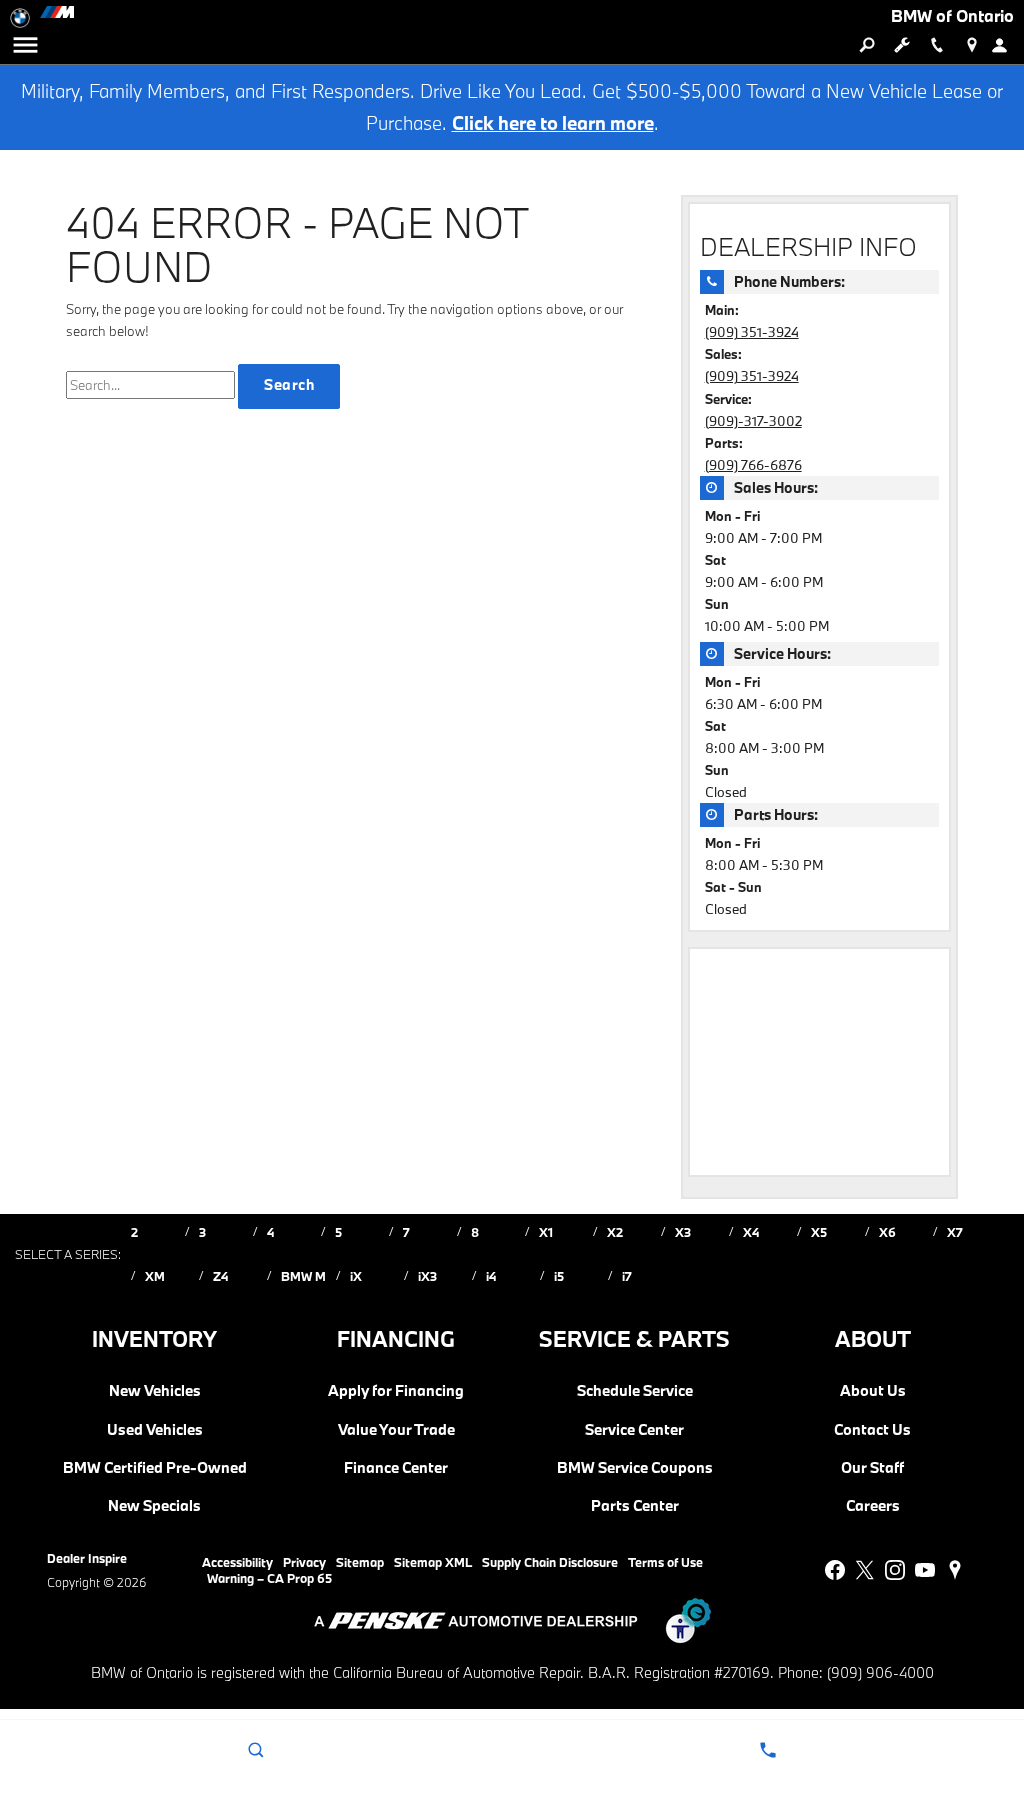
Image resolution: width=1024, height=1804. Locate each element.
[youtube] (925, 1570)
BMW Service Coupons (635, 1468)
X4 (751, 1232)
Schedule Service (635, 1391)
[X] (865, 1570)
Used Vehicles (155, 1430)
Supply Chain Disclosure (550, 1562)
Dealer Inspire (87, 1558)
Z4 (220, 1276)
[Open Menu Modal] (25, 45)
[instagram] (895, 1570)
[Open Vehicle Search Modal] (866, 45)
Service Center (634, 1430)
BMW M (303, 1276)
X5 (819, 1232)
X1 (546, 1232)
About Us (873, 1391)
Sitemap (360, 1562)
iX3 (427, 1276)
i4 (491, 1276)
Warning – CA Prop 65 (269, 1578)
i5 (559, 1276)
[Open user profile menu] (1006, 45)
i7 (627, 1276)
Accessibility (237, 1562)
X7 (955, 1232)
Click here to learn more (553, 123)
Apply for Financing (396, 1391)
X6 (887, 1232)
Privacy (304, 1562)
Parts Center (635, 1506)
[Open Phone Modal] (936, 45)
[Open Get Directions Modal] (971, 45)
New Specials (154, 1506)
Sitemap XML (433, 1562)
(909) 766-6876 (753, 465)
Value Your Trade (396, 1430)
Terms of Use (665, 1562)
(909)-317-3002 (753, 421)
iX (356, 1276)
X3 (683, 1232)
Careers (873, 1506)
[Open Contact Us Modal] (768, 1750)
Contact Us (872, 1430)
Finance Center (396, 1468)
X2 (615, 1232)
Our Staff (872, 1468)
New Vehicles (155, 1391)
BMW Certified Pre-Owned (155, 1468)
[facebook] (835, 1570)
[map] (955, 1570)
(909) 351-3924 (752, 332)
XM (155, 1276)
